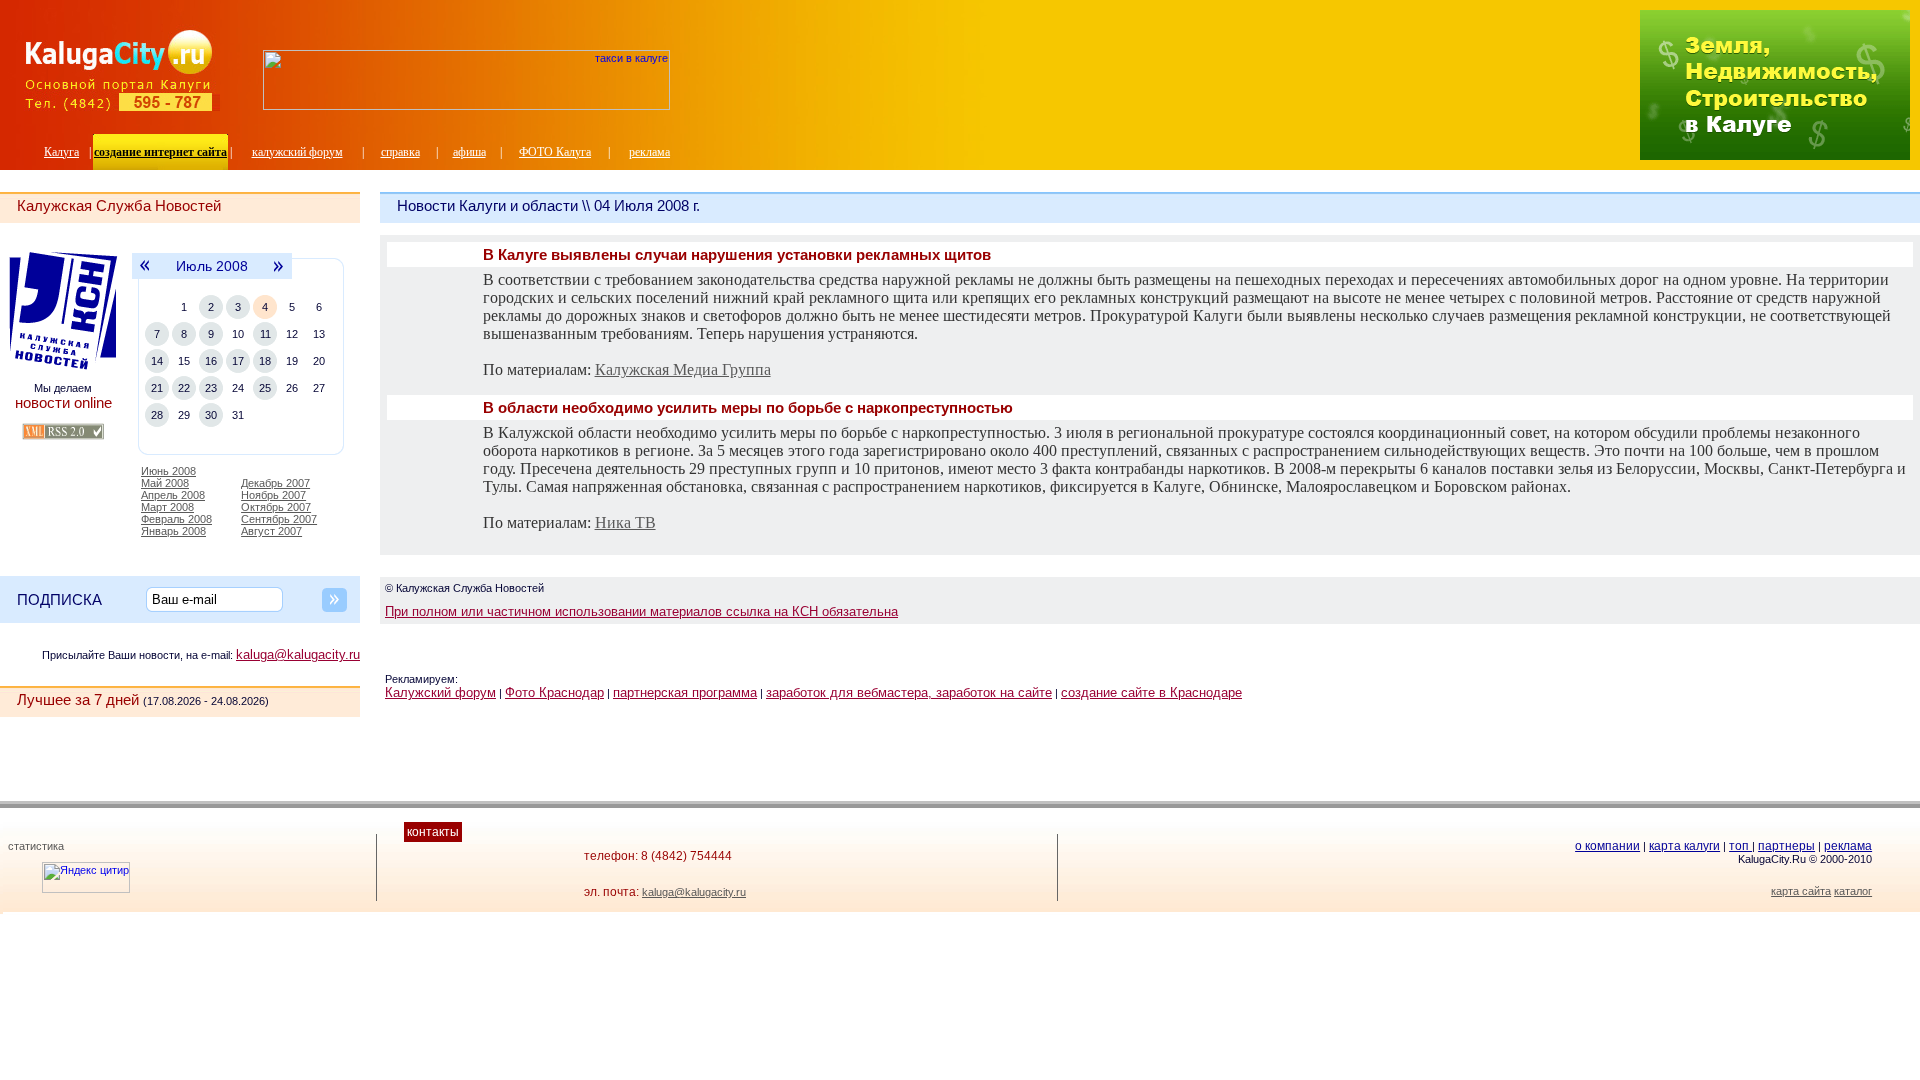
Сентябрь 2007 (279, 519)
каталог (1853, 891)
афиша (469, 152)
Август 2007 (271, 531)
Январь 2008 (173, 531)
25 (265, 388)
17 (238, 361)
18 (265, 361)
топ (1740, 846)
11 (265, 334)
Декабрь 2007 (275, 483)
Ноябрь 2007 (273, 495)
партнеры (1786, 846)
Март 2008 (167, 507)
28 (157, 415)
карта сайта (1801, 891)
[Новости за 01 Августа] (279, 276)
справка (400, 152)
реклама (649, 152)
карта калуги (1684, 846)
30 (211, 415)
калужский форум (297, 152)
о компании (1607, 846)
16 (211, 361)
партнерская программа (685, 692)
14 (157, 361)
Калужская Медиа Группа (683, 369)
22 (184, 388)
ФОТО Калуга (555, 152)
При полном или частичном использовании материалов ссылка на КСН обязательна (641, 611)
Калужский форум (440, 692)
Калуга (61, 152)
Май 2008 (165, 483)
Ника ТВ (625, 522)
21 (157, 388)
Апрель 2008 (173, 495)
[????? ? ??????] (466, 106)
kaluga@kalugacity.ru (298, 654)
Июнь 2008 (168, 471)
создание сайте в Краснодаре (1151, 692)
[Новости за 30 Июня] (143, 276)
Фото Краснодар (554, 692)
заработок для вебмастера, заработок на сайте (909, 692)
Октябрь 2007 (276, 507)
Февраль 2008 (176, 519)
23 (211, 388)
